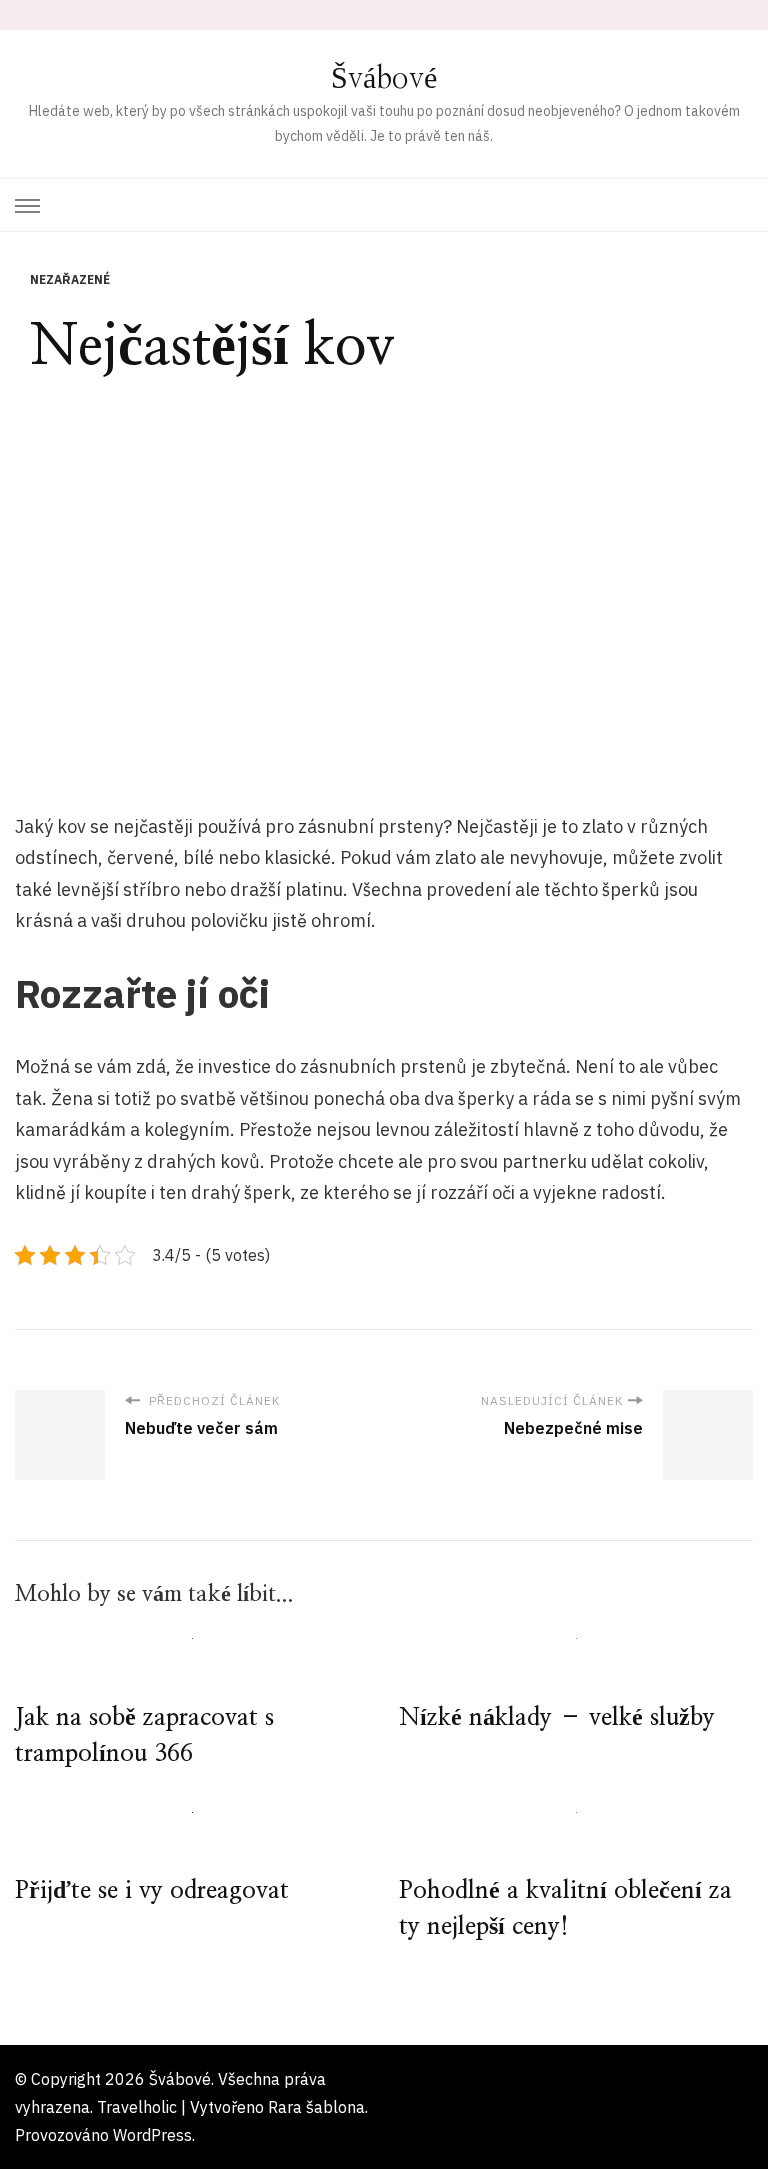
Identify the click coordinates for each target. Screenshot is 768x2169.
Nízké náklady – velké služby (557, 1718)
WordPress (152, 2135)
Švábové (384, 79)
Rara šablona (316, 2107)
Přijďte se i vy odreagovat (152, 1891)
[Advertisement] (384, 578)
